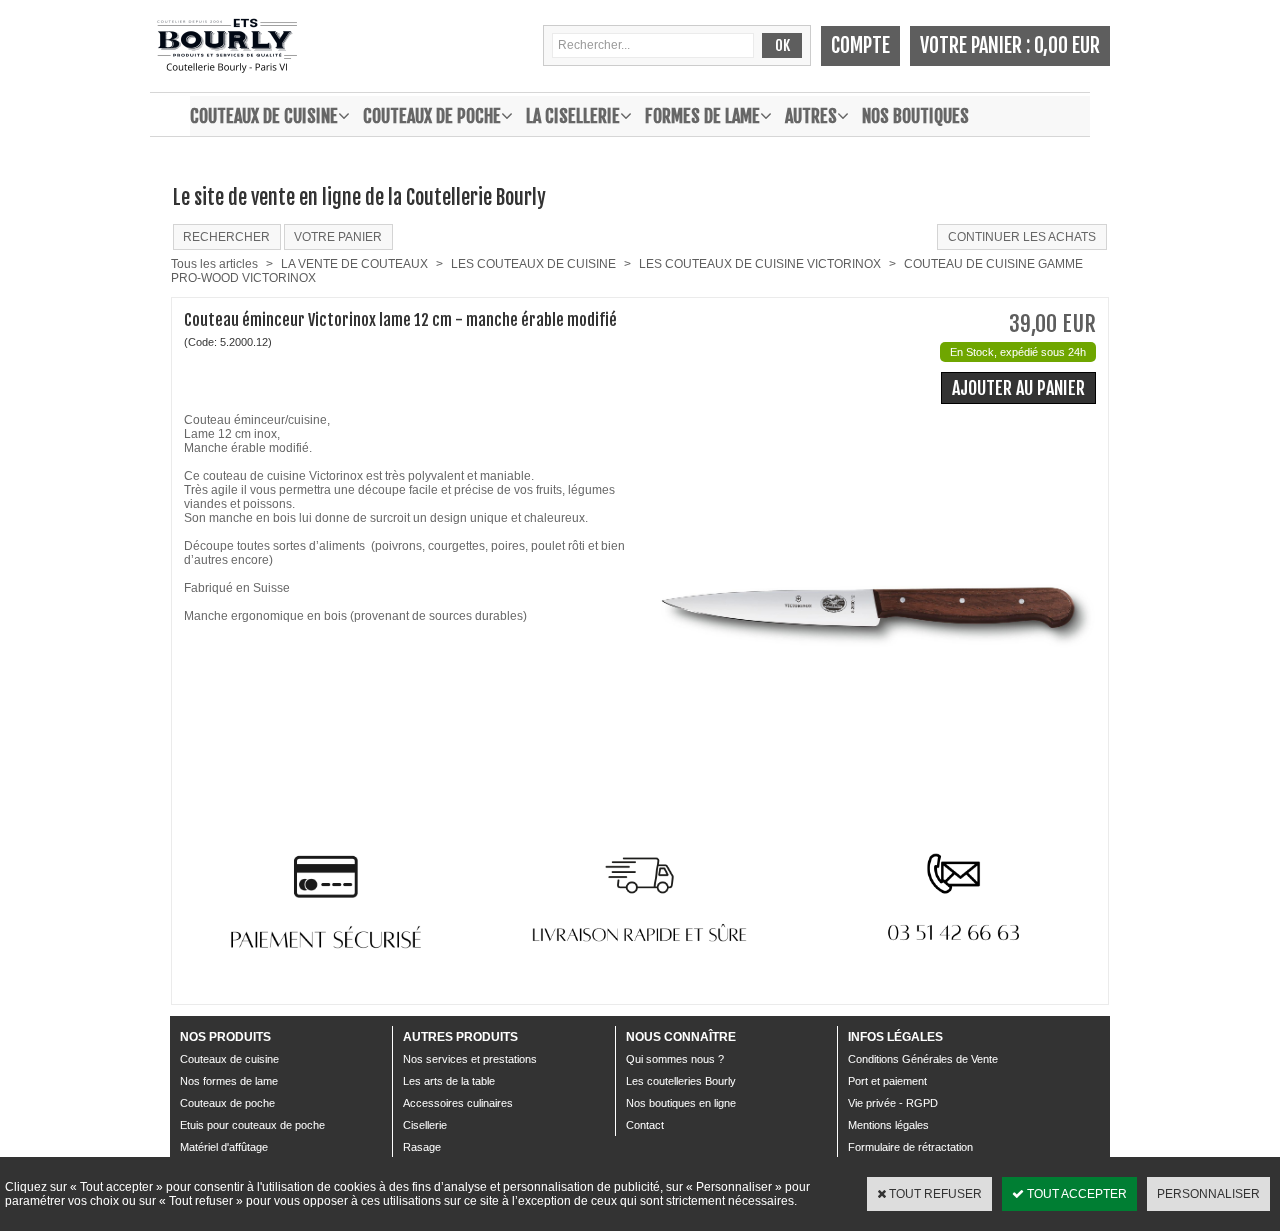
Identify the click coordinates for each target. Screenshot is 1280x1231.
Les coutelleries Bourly (681, 1081)
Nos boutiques (915, 116)
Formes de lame (702, 116)
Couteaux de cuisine (264, 116)
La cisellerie (573, 116)
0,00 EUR (1067, 45)
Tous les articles (214, 264)
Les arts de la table (449, 1081)
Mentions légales (888, 1125)
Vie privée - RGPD (893, 1103)
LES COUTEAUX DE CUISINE (533, 264)
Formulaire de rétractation (910, 1147)
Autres (811, 116)
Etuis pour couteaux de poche (252, 1125)
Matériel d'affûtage (224, 1147)
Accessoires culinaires (458, 1103)
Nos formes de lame (229, 1081)
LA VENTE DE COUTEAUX (354, 264)
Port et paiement (887, 1081)
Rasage (422, 1147)
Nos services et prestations (470, 1059)
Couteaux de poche (432, 116)
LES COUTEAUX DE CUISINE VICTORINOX (760, 264)
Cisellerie (425, 1125)
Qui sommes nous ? (675, 1059)
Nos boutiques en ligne (681, 1103)
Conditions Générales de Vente (923, 1059)
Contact (645, 1125)
